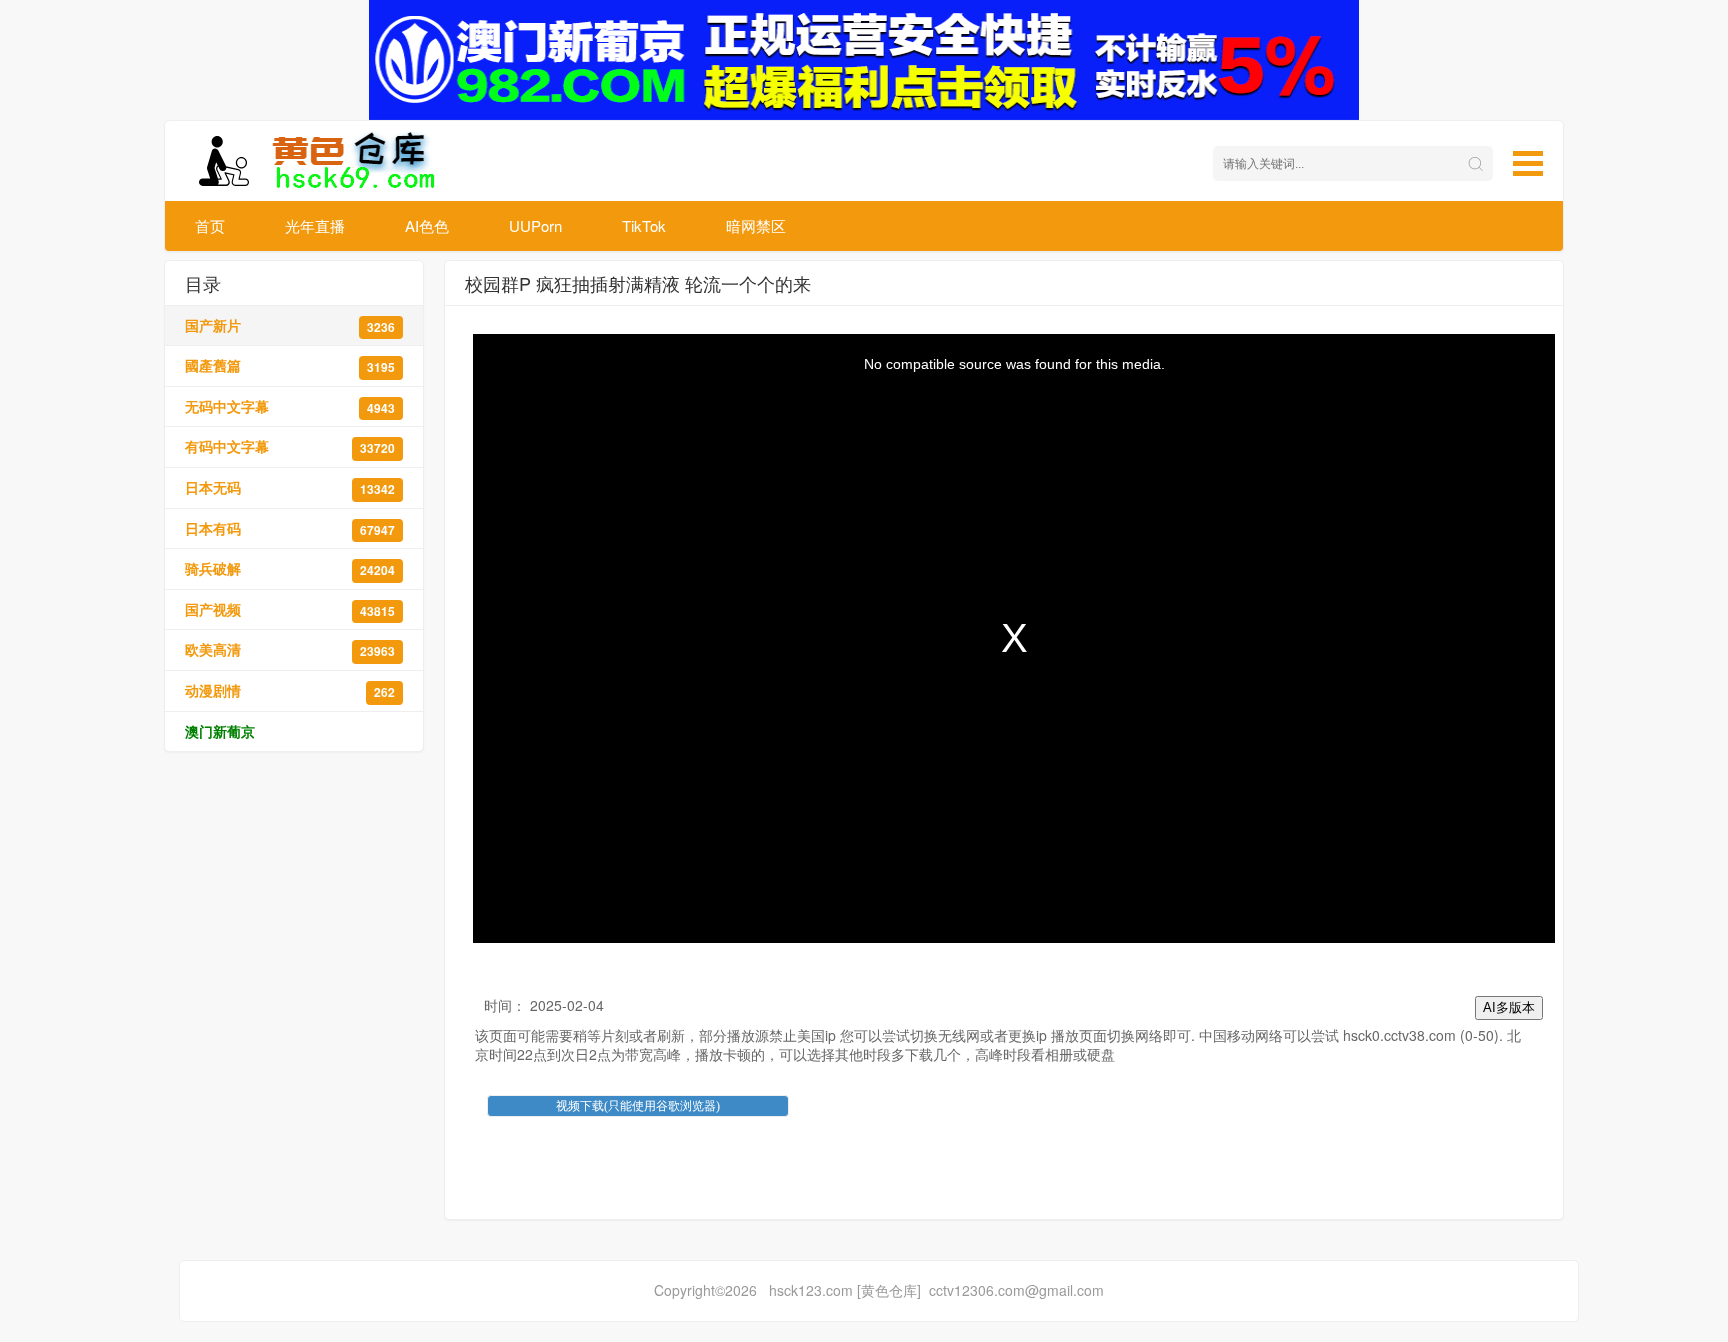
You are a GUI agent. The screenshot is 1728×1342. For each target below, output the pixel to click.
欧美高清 (290, 649)
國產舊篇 (290, 365)
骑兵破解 (290, 568)
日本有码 (290, 528)
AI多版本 (1509, 1007)
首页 (210, 225)
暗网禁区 (756, 225)
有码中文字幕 (290, 446)
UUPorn (535, 225)
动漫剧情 (290, 690)
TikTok (644, 225)
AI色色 (427, 225)
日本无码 (290, 487)
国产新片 (290, 325)
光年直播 (315, 225)
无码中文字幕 (290, 406)
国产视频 (290, 609)
